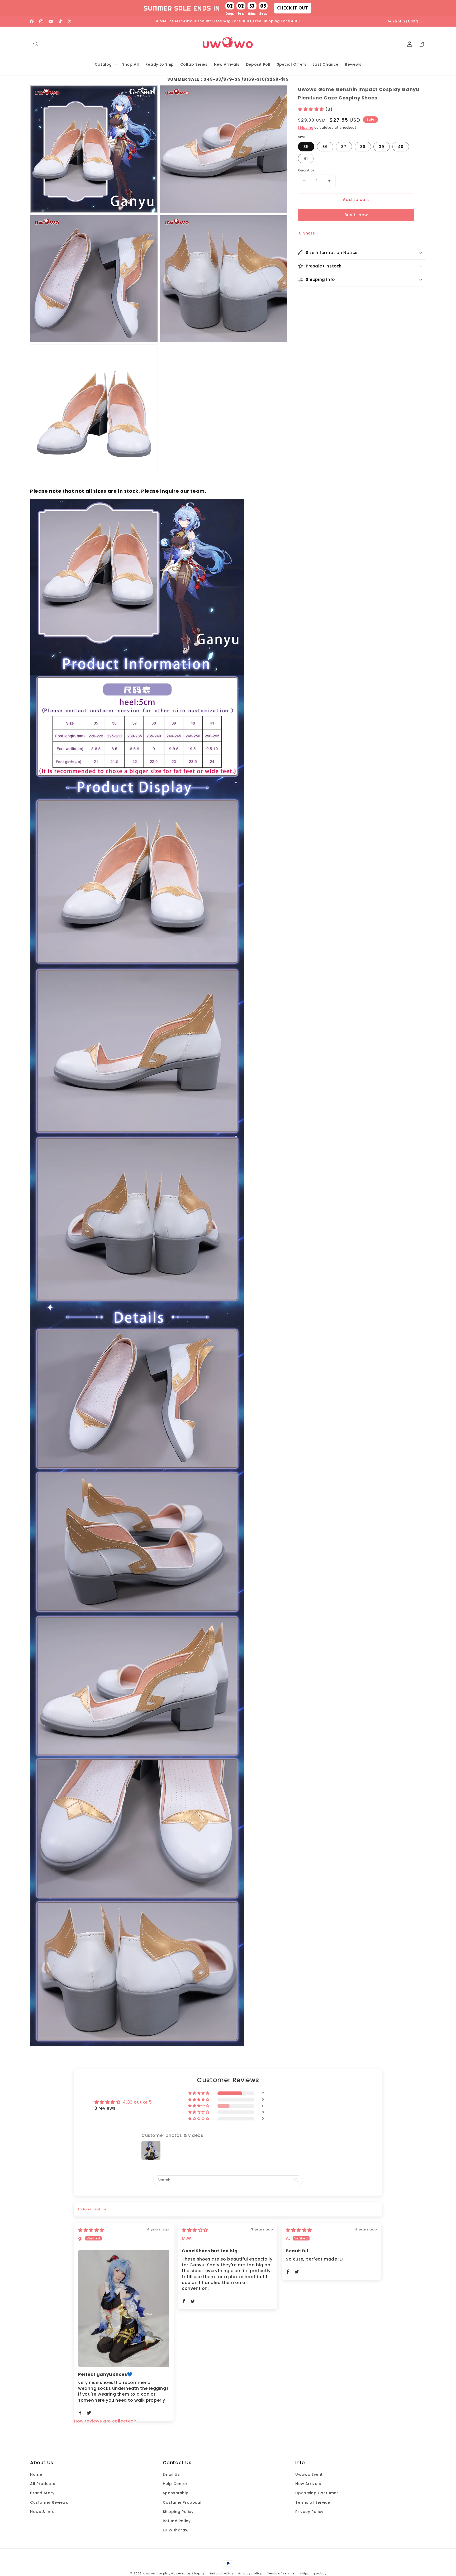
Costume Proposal (182, 2502)
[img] (91, 2230)
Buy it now (356, 215)
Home (36, 2474)
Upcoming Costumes (317, 2493)
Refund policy (222, 2573)
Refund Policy (177, 2521)
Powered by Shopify (188, 2573)
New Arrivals (308, 2484)
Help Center (175, 2484)
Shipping (306, 128)
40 (401, 147)
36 (325, 147)
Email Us (171, 2474)
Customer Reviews (49, 2502)
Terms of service (281, 2573)
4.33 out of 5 (137, 2102)
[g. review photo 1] (124, 2309)
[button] (36, 44)
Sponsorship (176, 2493)
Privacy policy (250, 2573)
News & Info (42, 2512)
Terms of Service (313, 2502)
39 (382, 147)
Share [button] (309, 233)
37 (344, 147)
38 (363, 147)
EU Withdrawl (176, 2530)
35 (306, 147)
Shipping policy (313, 2573)
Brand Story (42, 2493)
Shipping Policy (178, 2512)
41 (306, 159)
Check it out (293, 8)
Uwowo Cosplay (157, 2573)
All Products (43, 2484)
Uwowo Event (309, 2474)
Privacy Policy (309, 2512)
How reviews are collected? (105, 2421)
